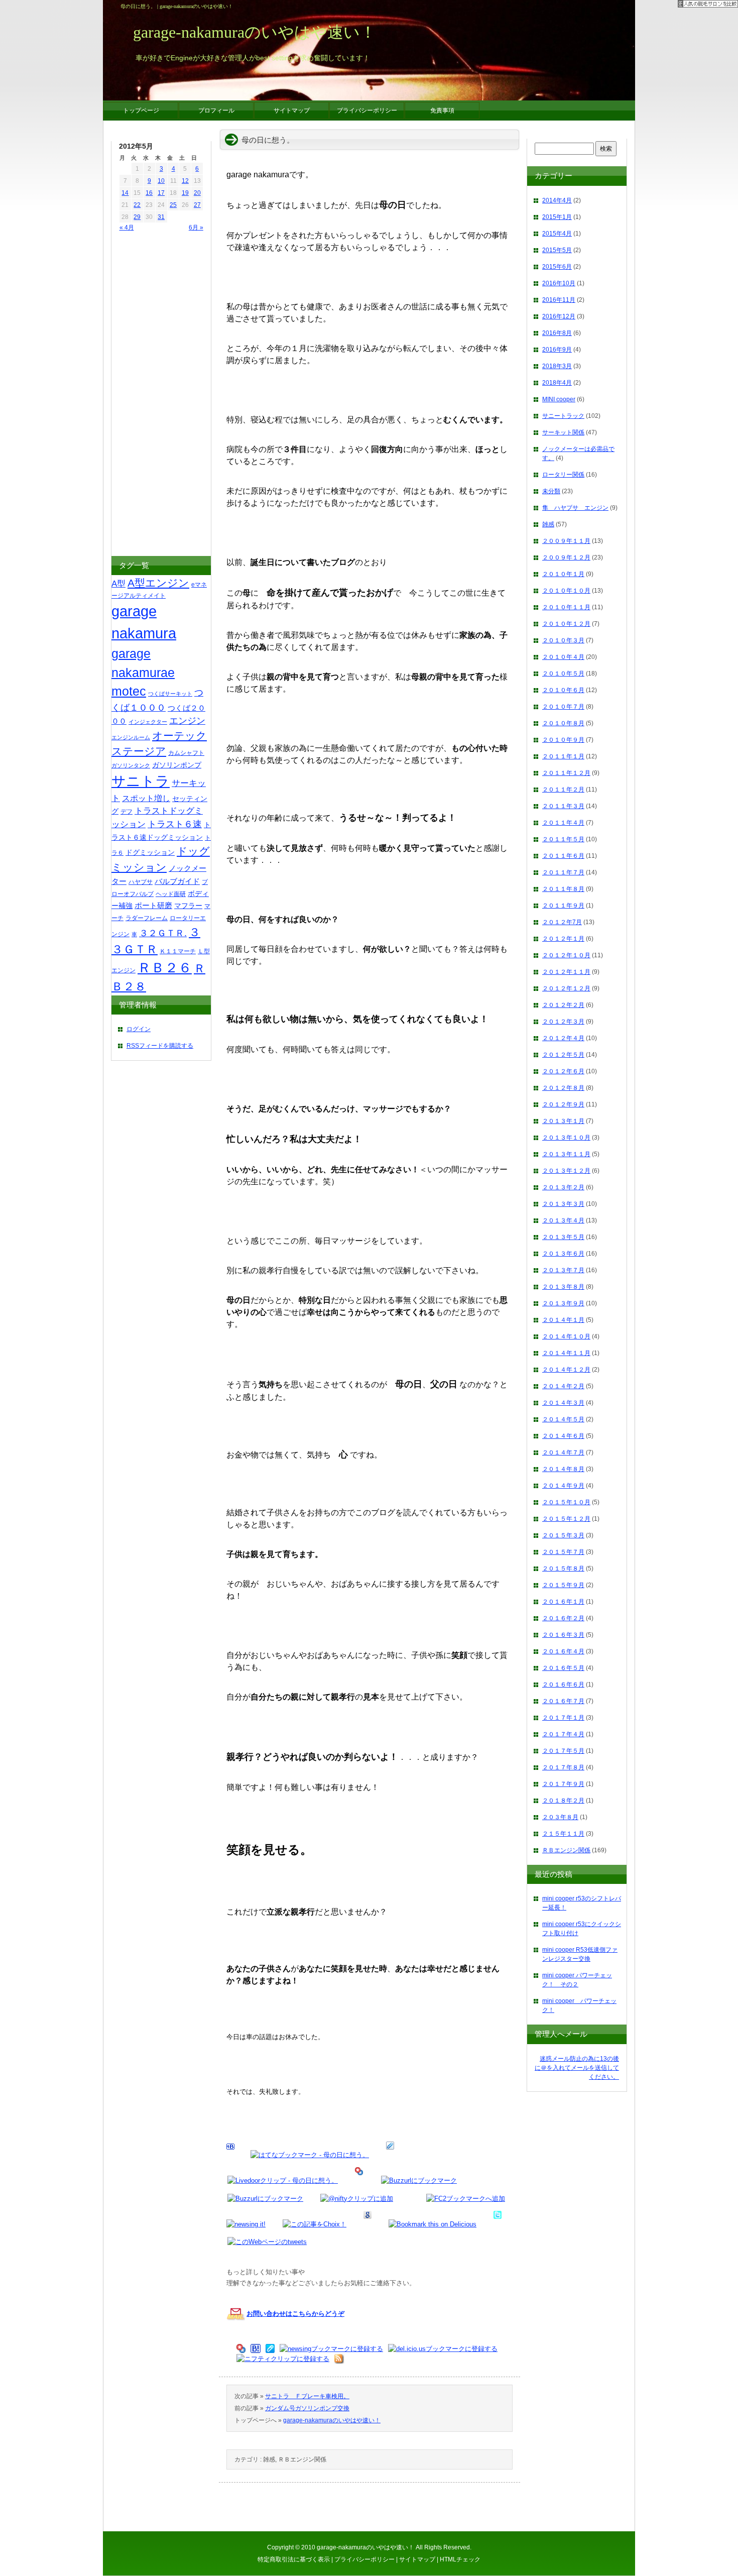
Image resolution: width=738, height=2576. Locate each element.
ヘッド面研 (171, 894)
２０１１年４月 (563, 823)
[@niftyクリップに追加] (357, 2199)
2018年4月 (557, 383)
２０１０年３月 (563, 640)
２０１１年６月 (563, 856)
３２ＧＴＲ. (163, 933)
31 (161, 217)
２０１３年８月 (563, 1287)
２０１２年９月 (563, 1104)
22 (137, 205)
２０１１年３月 (563, 806)
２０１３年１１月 (566, 1154)
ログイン (139, 1029)
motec (129, 691)
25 (173, 205)
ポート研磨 (153, 905)
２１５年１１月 (563, 1834)
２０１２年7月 (562, 922)
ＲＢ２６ (165, 968)
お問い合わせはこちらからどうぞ (295, 2314)
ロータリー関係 (563, 475)
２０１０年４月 (563, 657)
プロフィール (216, 110)
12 (185, 181)
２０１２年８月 (563, 1088)
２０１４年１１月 (566, 1353)
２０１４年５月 (563, 1419)
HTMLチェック (460, 2559)
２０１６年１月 (563, 1602)
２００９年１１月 (566, 541)
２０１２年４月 (563, 1038)
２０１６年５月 (563, 1668)
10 (161, 181)
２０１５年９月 (563, 1585)
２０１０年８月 (563, 723)
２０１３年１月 (563, 1121)
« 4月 (127, 228)
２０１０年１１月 (566, 607)
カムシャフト (186, 753)
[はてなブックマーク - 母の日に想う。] (310, 2155)
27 (197, 205)
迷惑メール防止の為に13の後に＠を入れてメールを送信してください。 (577, 2068)
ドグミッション (150, 852)
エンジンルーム (131, 737)
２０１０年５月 (563, 674)
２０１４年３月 (563, 1403)
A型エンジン (158, 583)
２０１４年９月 (563, 1486)
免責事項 (442, 110)
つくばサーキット (170, 694)
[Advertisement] (149, 395)
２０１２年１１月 (566, 972)
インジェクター (148, 722)
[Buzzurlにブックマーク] (419, 2180)
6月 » (196, 228)
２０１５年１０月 (566, 1502)
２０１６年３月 (563, 1635)
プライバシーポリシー (364, 2559)
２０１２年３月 (563, 1022)
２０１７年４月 (563, 1734)
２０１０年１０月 (566, 591)
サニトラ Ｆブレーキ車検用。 (307, 2396)
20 (197, 193)
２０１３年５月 (563, 1237)
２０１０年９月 (563, 740)
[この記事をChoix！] (315, 2224)
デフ (127, 812)
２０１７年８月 (563, 1767)
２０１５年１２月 (566, 1519)
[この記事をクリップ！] (390, 2155)
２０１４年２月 (563, 1386)
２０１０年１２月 (566, 624)
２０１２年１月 (563, 939)
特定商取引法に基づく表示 (294, 2559)
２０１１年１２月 (566, 773)
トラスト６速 (175, 824)
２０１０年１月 (563, 574)
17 (161, 193)
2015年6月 (557, 267)
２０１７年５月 (563, 1751)
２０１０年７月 (563, 707)
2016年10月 (559, 283)
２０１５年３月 (563, 1535)
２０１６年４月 (563, 1651)
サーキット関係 (563, 432)
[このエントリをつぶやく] (498, 2224)
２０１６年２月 (563, 1618)
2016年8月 (557, 333)
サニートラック (563, 416)
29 (137, 217)
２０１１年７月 (563, 872)
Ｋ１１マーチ (178, 951)
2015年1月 (557, 217)
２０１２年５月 (563, 1055)
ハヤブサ (141, 882)
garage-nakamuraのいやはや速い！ (332, 2420)
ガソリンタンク (131, 765)
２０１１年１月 (563, 756)
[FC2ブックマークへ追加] (466, 2199)
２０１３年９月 (563, 1303)
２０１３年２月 (563, 1187)
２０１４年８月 (563, 1469)
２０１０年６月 (563, 690)
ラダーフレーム (147, 918)
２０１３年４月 (563, 1220)
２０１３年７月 (563, 1270)
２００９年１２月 (566, 557)
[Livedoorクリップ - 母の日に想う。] (283, 2180)
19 (185, 193)
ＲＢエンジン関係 (302, 2459)
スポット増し (146, 798)
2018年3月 (557, 366)
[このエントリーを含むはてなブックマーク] (230, 2155)
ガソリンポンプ (177, 765)
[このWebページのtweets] (267, 2242)
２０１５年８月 (563, 1569)
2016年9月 (557, 350)
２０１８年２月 (563, 1801)
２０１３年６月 (563, 1254)
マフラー (188, 906)
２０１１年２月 (563, 790)
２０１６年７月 (563, 1701)
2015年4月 (557, 234)
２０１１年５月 (563, 839)
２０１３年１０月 (566, 1138)
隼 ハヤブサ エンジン (575, 508)
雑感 (269, 2459)
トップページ (141, 110)
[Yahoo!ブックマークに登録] (359, 2180)
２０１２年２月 (563, 1005)
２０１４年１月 (563, 1320)
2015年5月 (557, 250)
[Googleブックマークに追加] (367, 2224)
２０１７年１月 (563, 1718)
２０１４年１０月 (566, 1336)
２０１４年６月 (563, 1436)
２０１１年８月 (563, 889)
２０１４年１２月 (566, 1370)
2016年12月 (559, 316)
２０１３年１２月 (566, 1171)
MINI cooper (559, 399)
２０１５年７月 (563, 1552)
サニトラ (141, 781)
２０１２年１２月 (566, 988)
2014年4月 (557, 200)
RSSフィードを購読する (160, 1046)
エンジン (187, 721)
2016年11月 (559, 300)
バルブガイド (177, 881)
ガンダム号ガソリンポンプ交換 (307, 2408)
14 (125, 193)
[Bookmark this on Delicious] (433, 2224)
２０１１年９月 (563, 906)
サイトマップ (417, 2559)
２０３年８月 (560, 1817)
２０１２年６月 (563, 1071)
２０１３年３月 (563, 1204)
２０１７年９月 (563, 1784)
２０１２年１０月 (566, 955)
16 (149, 193)
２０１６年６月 (563, 1685)
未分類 (551, 491)
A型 (118, 584)
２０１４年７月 (563, 1452)
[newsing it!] (246, 2224)
